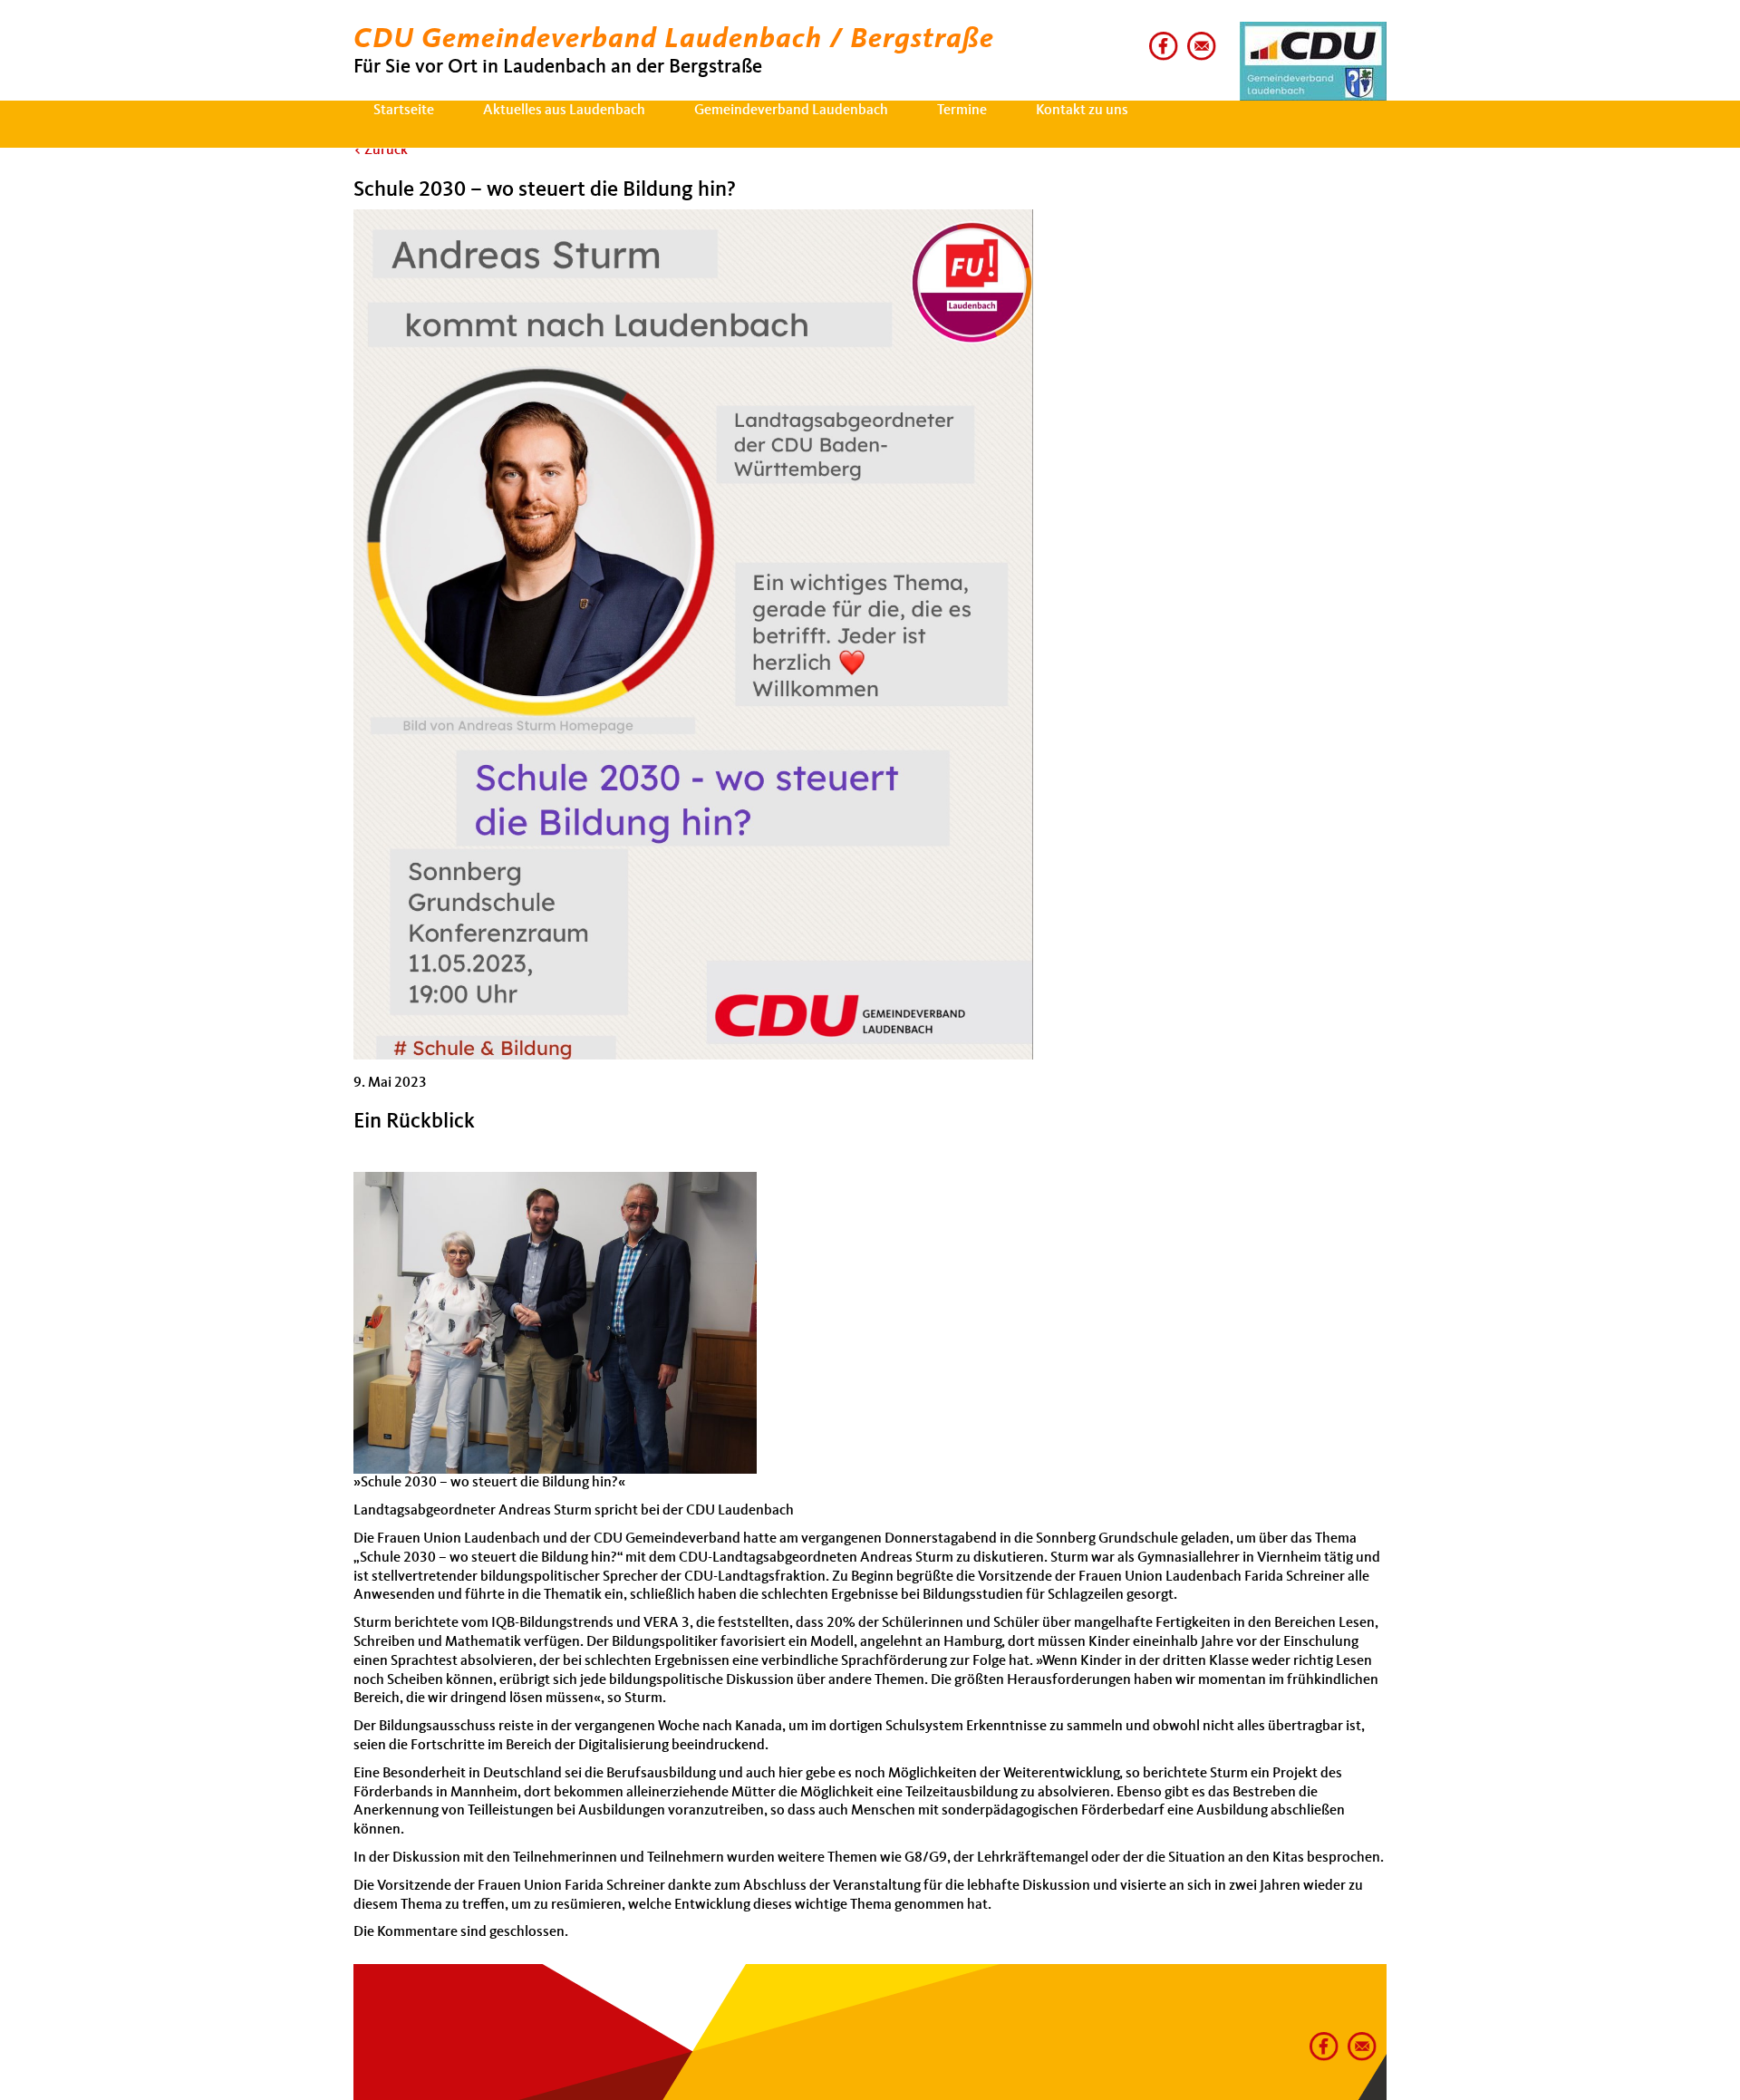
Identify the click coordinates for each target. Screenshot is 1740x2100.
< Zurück (381, 150)
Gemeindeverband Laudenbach (791, 111)
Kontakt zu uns (1082, 111)
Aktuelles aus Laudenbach (564, 111)
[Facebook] (1160, 39)
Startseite (404, 111)
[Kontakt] (1198, 39)
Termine (962, 111)
